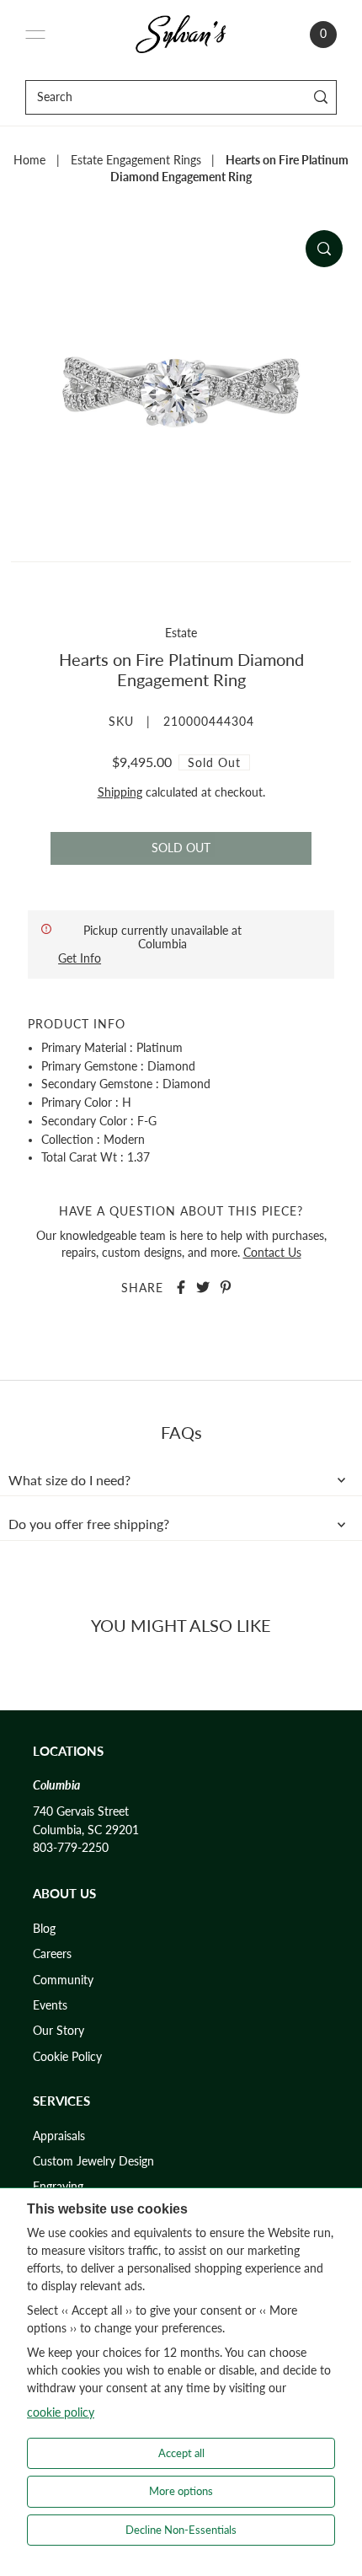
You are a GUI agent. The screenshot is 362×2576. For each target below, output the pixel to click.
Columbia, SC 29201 (86, 1830)
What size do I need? (69, 1480)
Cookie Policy (67, 2057)
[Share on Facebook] (181, 1287)
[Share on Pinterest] (226, 1287)
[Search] (321, 97)
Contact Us (272, 1253)
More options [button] (181, 2491)
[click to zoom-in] (324, 249)
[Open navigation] (35, 35)
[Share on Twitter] (203, 1287)
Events (50, 2005)
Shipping (120, 792)
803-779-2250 (71, 1848)
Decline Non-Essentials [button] (181, 2530)
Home (29, 160)
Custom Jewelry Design (93, 2161)
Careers (52, 1954)
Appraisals (59, 2136)
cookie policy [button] (61, 2412)
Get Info (80, 958)
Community (63, 1980)
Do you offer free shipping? (89, 1524)
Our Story (59, 2031)
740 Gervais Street (81, 1811)
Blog (44, 1929)
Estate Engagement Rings (136, 160)
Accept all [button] (181, 2453)
